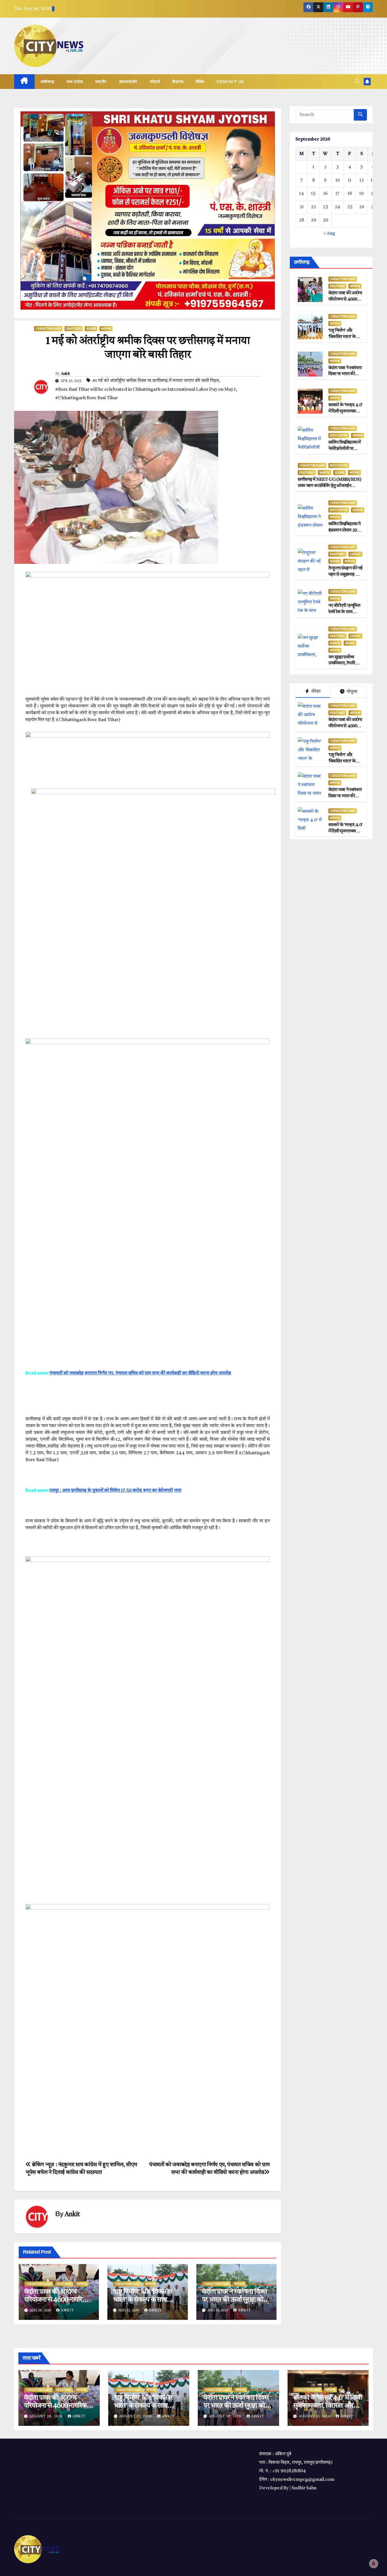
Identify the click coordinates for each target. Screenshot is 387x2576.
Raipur (325, 473)
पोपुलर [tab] (351, 692)
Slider (91, 329)
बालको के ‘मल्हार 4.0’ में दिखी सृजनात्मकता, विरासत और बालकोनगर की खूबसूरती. (328, 2406)
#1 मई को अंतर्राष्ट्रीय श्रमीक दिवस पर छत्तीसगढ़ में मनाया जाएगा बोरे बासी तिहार (156, 381)
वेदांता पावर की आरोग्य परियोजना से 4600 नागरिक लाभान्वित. (56, 2300)
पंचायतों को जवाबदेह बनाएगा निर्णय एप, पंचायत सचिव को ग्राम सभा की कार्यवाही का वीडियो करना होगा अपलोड (140, 1373)
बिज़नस (178, 82)
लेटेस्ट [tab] (316, 692)
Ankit (65, 374)
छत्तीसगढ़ (48, 82)
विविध (200, 82)
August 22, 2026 (136, 2416)
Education (339, 435)
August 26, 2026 (47, 2416)
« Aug (329, 233)
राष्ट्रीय (101, 82)
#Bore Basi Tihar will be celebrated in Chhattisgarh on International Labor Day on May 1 (145, 390)
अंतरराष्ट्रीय (128, 82)
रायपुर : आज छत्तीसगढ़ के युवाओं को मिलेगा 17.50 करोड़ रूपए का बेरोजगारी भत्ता (115, 1491)
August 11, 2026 (315, 2416)
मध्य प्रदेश (75, 82)
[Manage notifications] (374, 2564)
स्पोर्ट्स (155, 82)
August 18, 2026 (226, 2416)
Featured (74, 329)
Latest (355, 554)
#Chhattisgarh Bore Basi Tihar (87, 398)
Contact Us (230, 82)
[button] (357, 82)
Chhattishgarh (48, 329)
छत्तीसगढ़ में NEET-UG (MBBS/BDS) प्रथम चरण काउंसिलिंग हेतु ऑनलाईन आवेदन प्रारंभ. (329, 486)
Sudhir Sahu (304, 2488)
